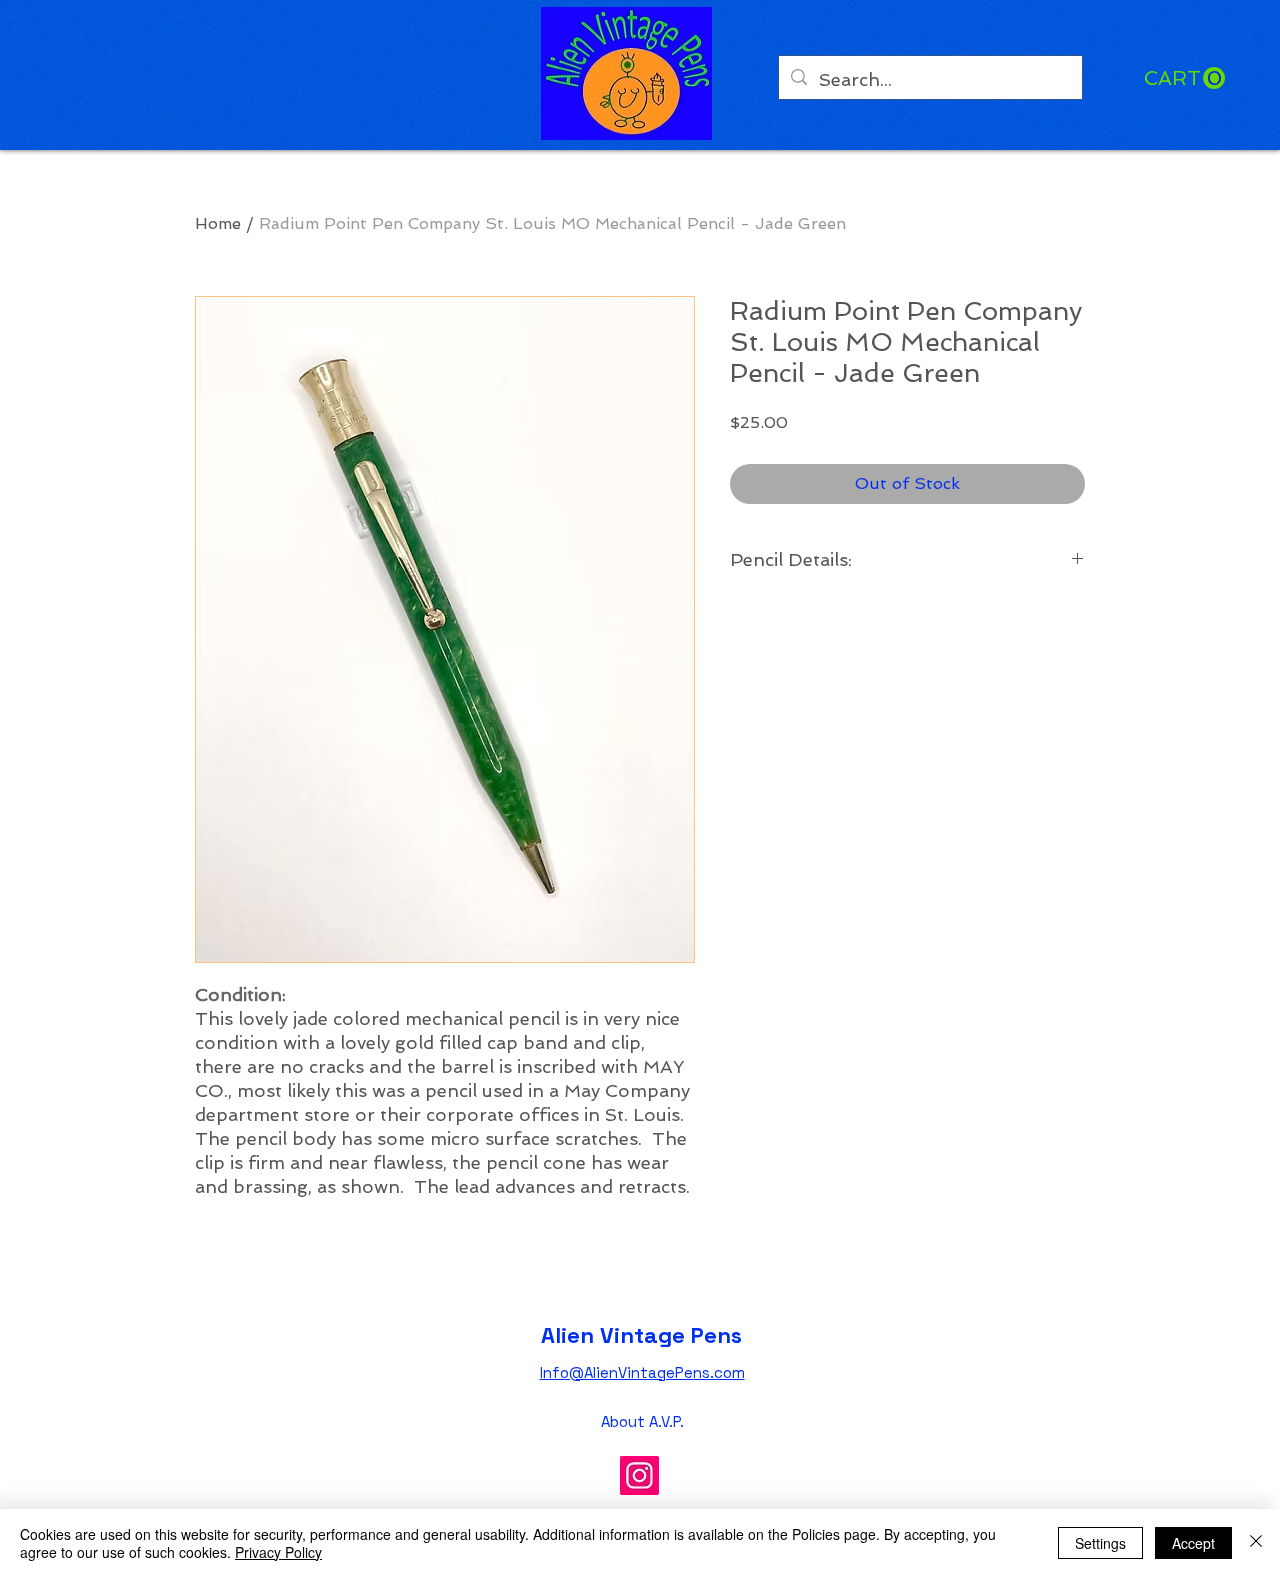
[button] (1184, 78)
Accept (1193, 1543)
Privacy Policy (278, 1552)
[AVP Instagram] (639, 1475)
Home (218, 223)
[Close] (1256, 1543)
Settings (1100, 1543)
